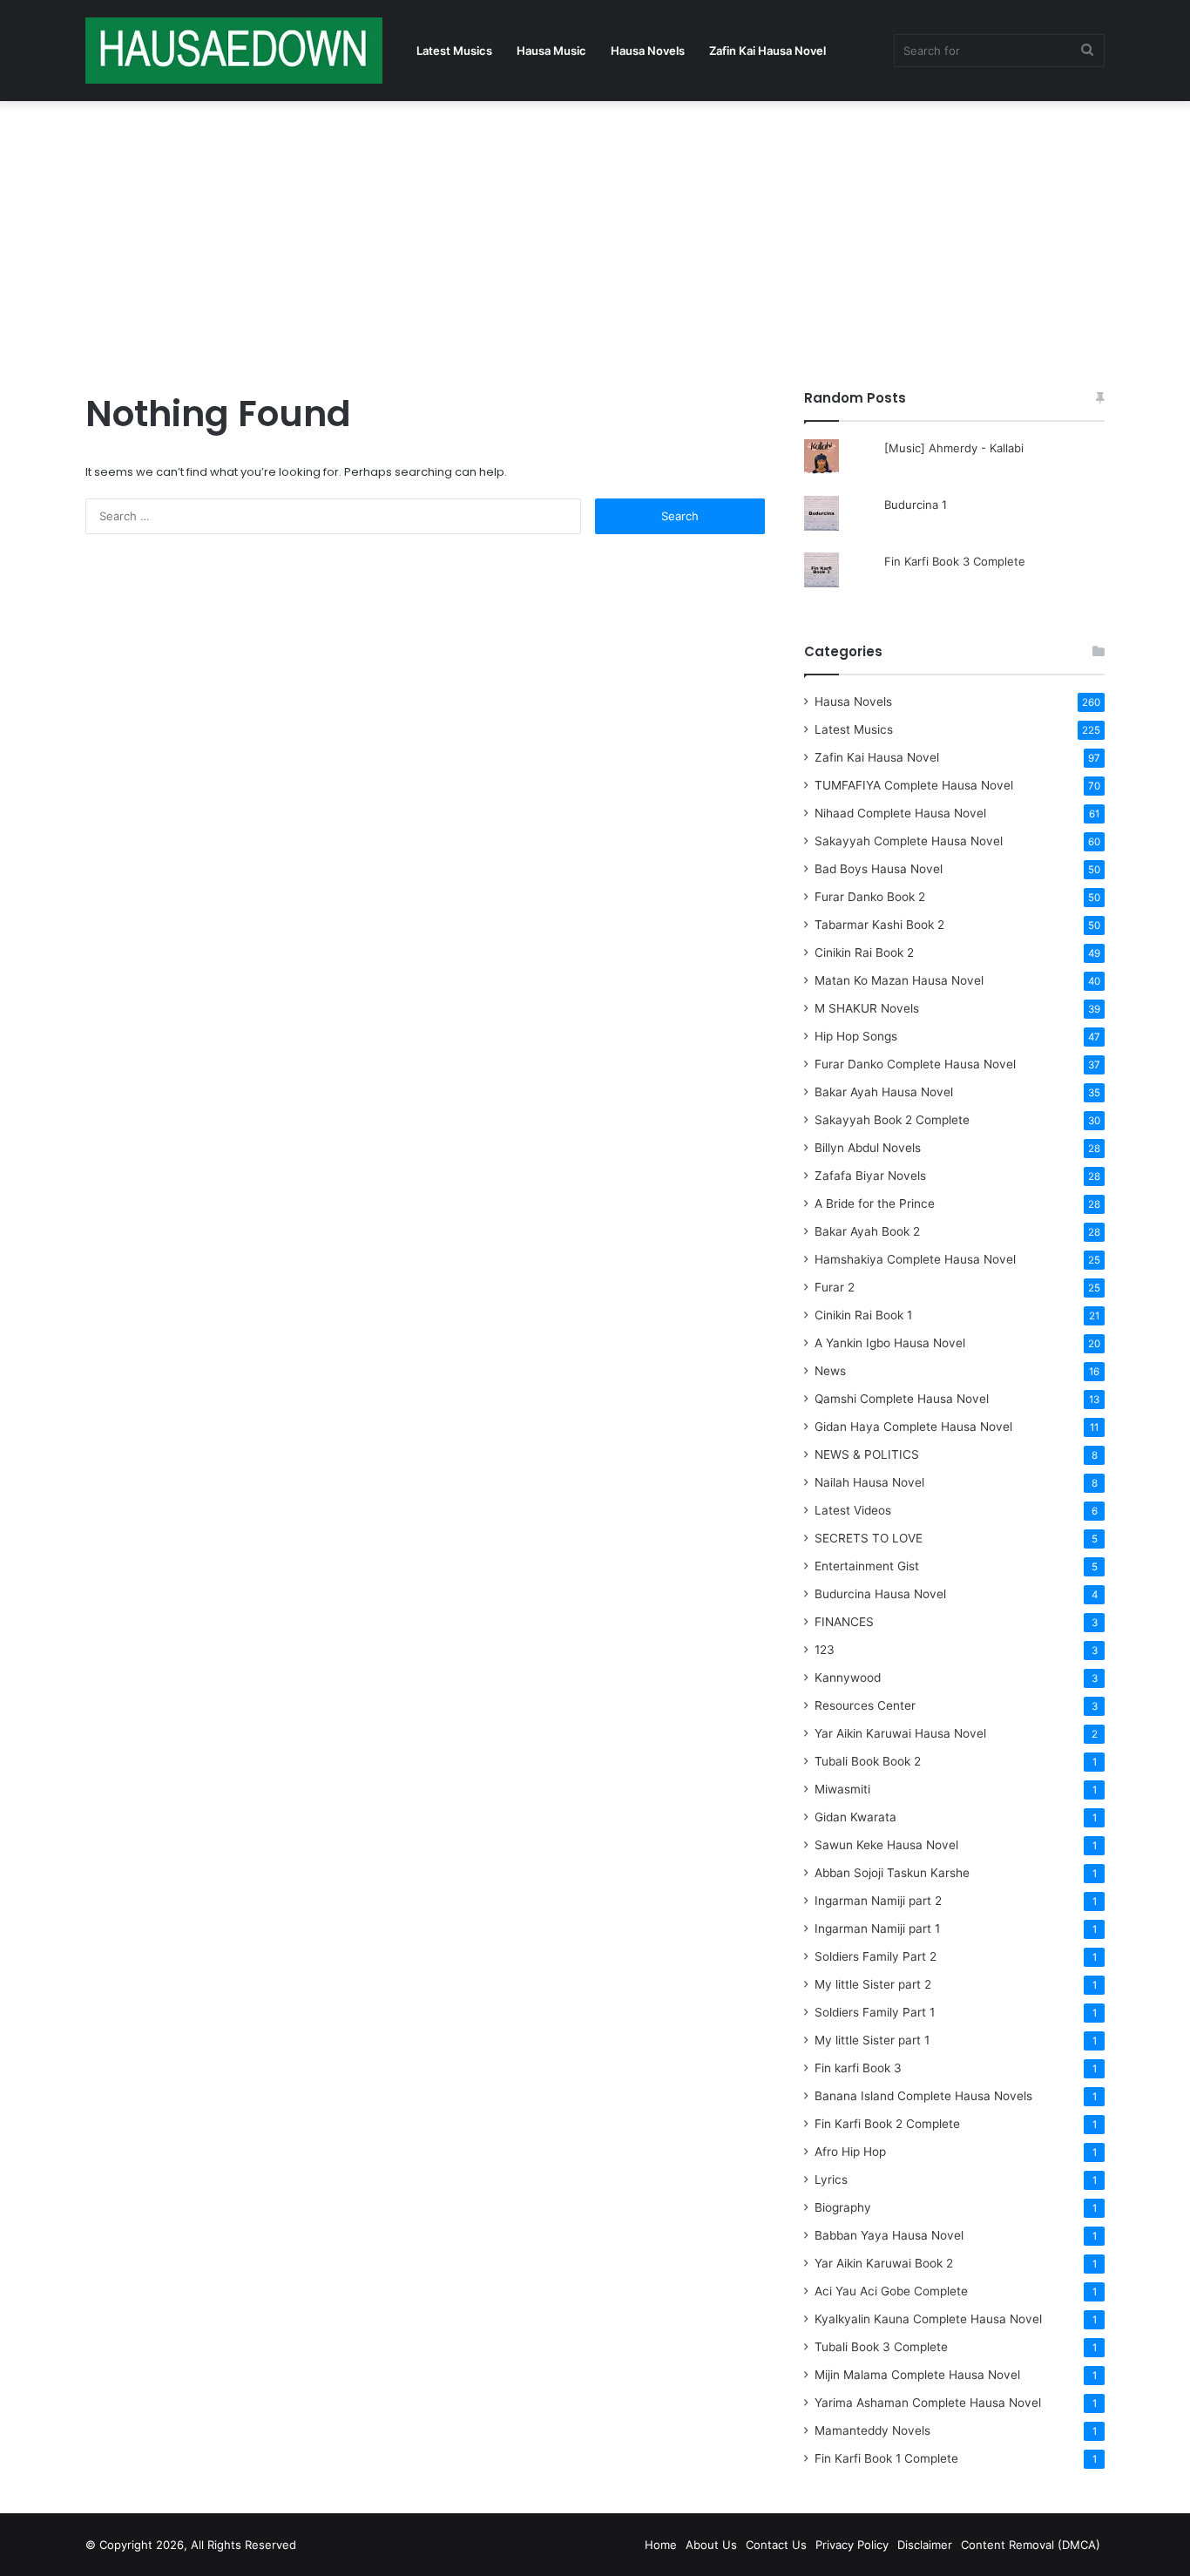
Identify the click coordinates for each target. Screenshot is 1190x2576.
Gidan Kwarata (855, 1817)
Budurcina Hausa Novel (880, 1594)
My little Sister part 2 (873, 1984)
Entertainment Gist (867, 1566)
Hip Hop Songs (856, 1036)
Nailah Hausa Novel (869, 1482)
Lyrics (831, 2179)
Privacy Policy (852, 2545)
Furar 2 (835, 1287)
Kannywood (848, 1678)
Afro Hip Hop (850, 2152)
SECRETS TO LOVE (869, 1538)
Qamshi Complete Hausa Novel (902, 1399)
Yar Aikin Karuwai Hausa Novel (900, 1733)
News (830, 1371)
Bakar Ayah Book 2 (867, 1231)
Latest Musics (454, 51)
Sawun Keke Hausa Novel (886, 1845)
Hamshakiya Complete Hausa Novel (915, 1259)
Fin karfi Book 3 (858, 2068)
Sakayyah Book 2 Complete (892, 1120)
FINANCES (844, 1622)
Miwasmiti (842, 1789)
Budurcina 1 (916, 505)
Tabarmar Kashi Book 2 (879, 925)
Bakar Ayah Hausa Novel (884, 1092)
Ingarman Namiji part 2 (878, 1901)
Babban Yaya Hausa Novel (889, 2235)
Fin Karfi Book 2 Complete (887, 2124)
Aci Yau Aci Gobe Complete (891, 2291)
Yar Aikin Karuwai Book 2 (884, 2263)
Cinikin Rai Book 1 (863, 1315)
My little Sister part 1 (872, 2040)
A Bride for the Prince (875, 1203)
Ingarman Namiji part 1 (877, 1929)
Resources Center (865, 1705)
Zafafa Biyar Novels (870, 1176)
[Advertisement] (595, 241)
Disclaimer (925, 2545)
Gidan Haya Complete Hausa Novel (913, 1427)
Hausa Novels (648, 51)
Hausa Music (551, 51)
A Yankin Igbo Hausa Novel (890, 1343)
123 (825, 1650)
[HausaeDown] (234, 51)
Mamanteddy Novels (872, 2430)
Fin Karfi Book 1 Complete (886, 2458)
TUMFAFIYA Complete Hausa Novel (914, 785)
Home (661, 2545)
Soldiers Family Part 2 (876, 1956)
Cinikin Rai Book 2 (864, 952)
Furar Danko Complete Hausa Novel (915, 1064)
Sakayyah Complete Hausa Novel (909, 841)
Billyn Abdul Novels (868, 1148)
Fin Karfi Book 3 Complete (955, 561)
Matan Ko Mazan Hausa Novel (899, 980)
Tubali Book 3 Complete (881, 2347)
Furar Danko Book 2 (870, 897)
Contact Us (776, 2545)
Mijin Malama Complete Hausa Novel (917, 2375)
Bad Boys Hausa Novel (879, 869)
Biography (843, 2207)
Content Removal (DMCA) (1031, 2545)
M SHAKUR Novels (867, 1008)
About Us (711, 2545)
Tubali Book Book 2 (868, 1761)
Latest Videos (853, 1510)
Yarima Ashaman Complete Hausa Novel (928, 2403)
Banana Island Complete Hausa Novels (923, 2096)
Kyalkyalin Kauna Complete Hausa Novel (928, 2319)
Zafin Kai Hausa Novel (767, 51)
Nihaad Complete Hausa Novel (900, 813)
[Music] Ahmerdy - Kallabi (954, 448)
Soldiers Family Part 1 (875, 2012)
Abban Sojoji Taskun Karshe (892, 1873)
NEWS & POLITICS (867, 1454)
